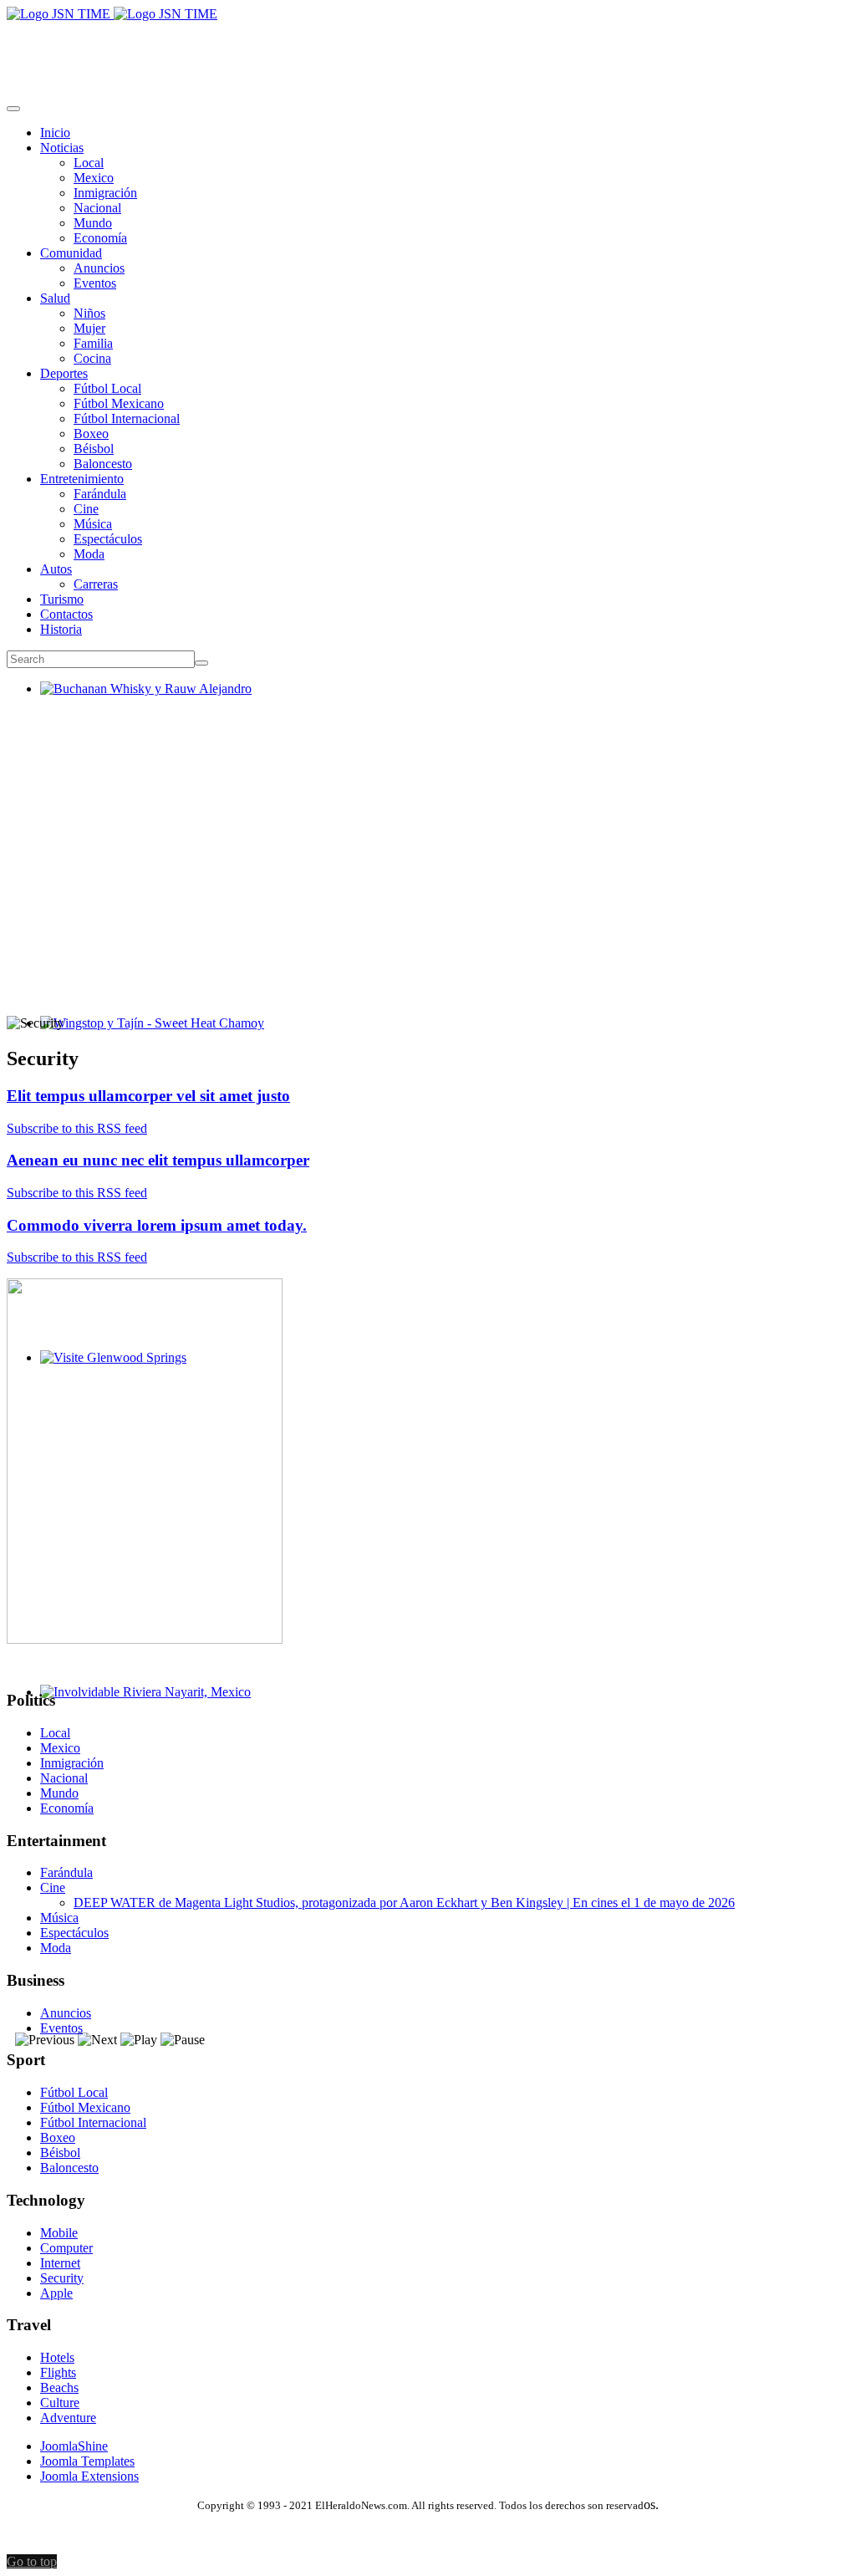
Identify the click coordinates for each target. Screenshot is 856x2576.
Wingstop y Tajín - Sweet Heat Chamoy (145, 1038)
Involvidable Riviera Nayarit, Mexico (139, 1707)
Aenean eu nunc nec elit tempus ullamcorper (158, 1160)
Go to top (32, 2561)
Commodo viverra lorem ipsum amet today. (157, 1225)
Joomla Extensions (89, 2476)
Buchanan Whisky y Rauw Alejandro (139, 704)
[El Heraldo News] (112, 14)
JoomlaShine (74, 2446)
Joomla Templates (87, 2461)
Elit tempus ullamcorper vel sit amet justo (148, 1096)
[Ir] (201, 663)
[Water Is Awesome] (145, 1639)
